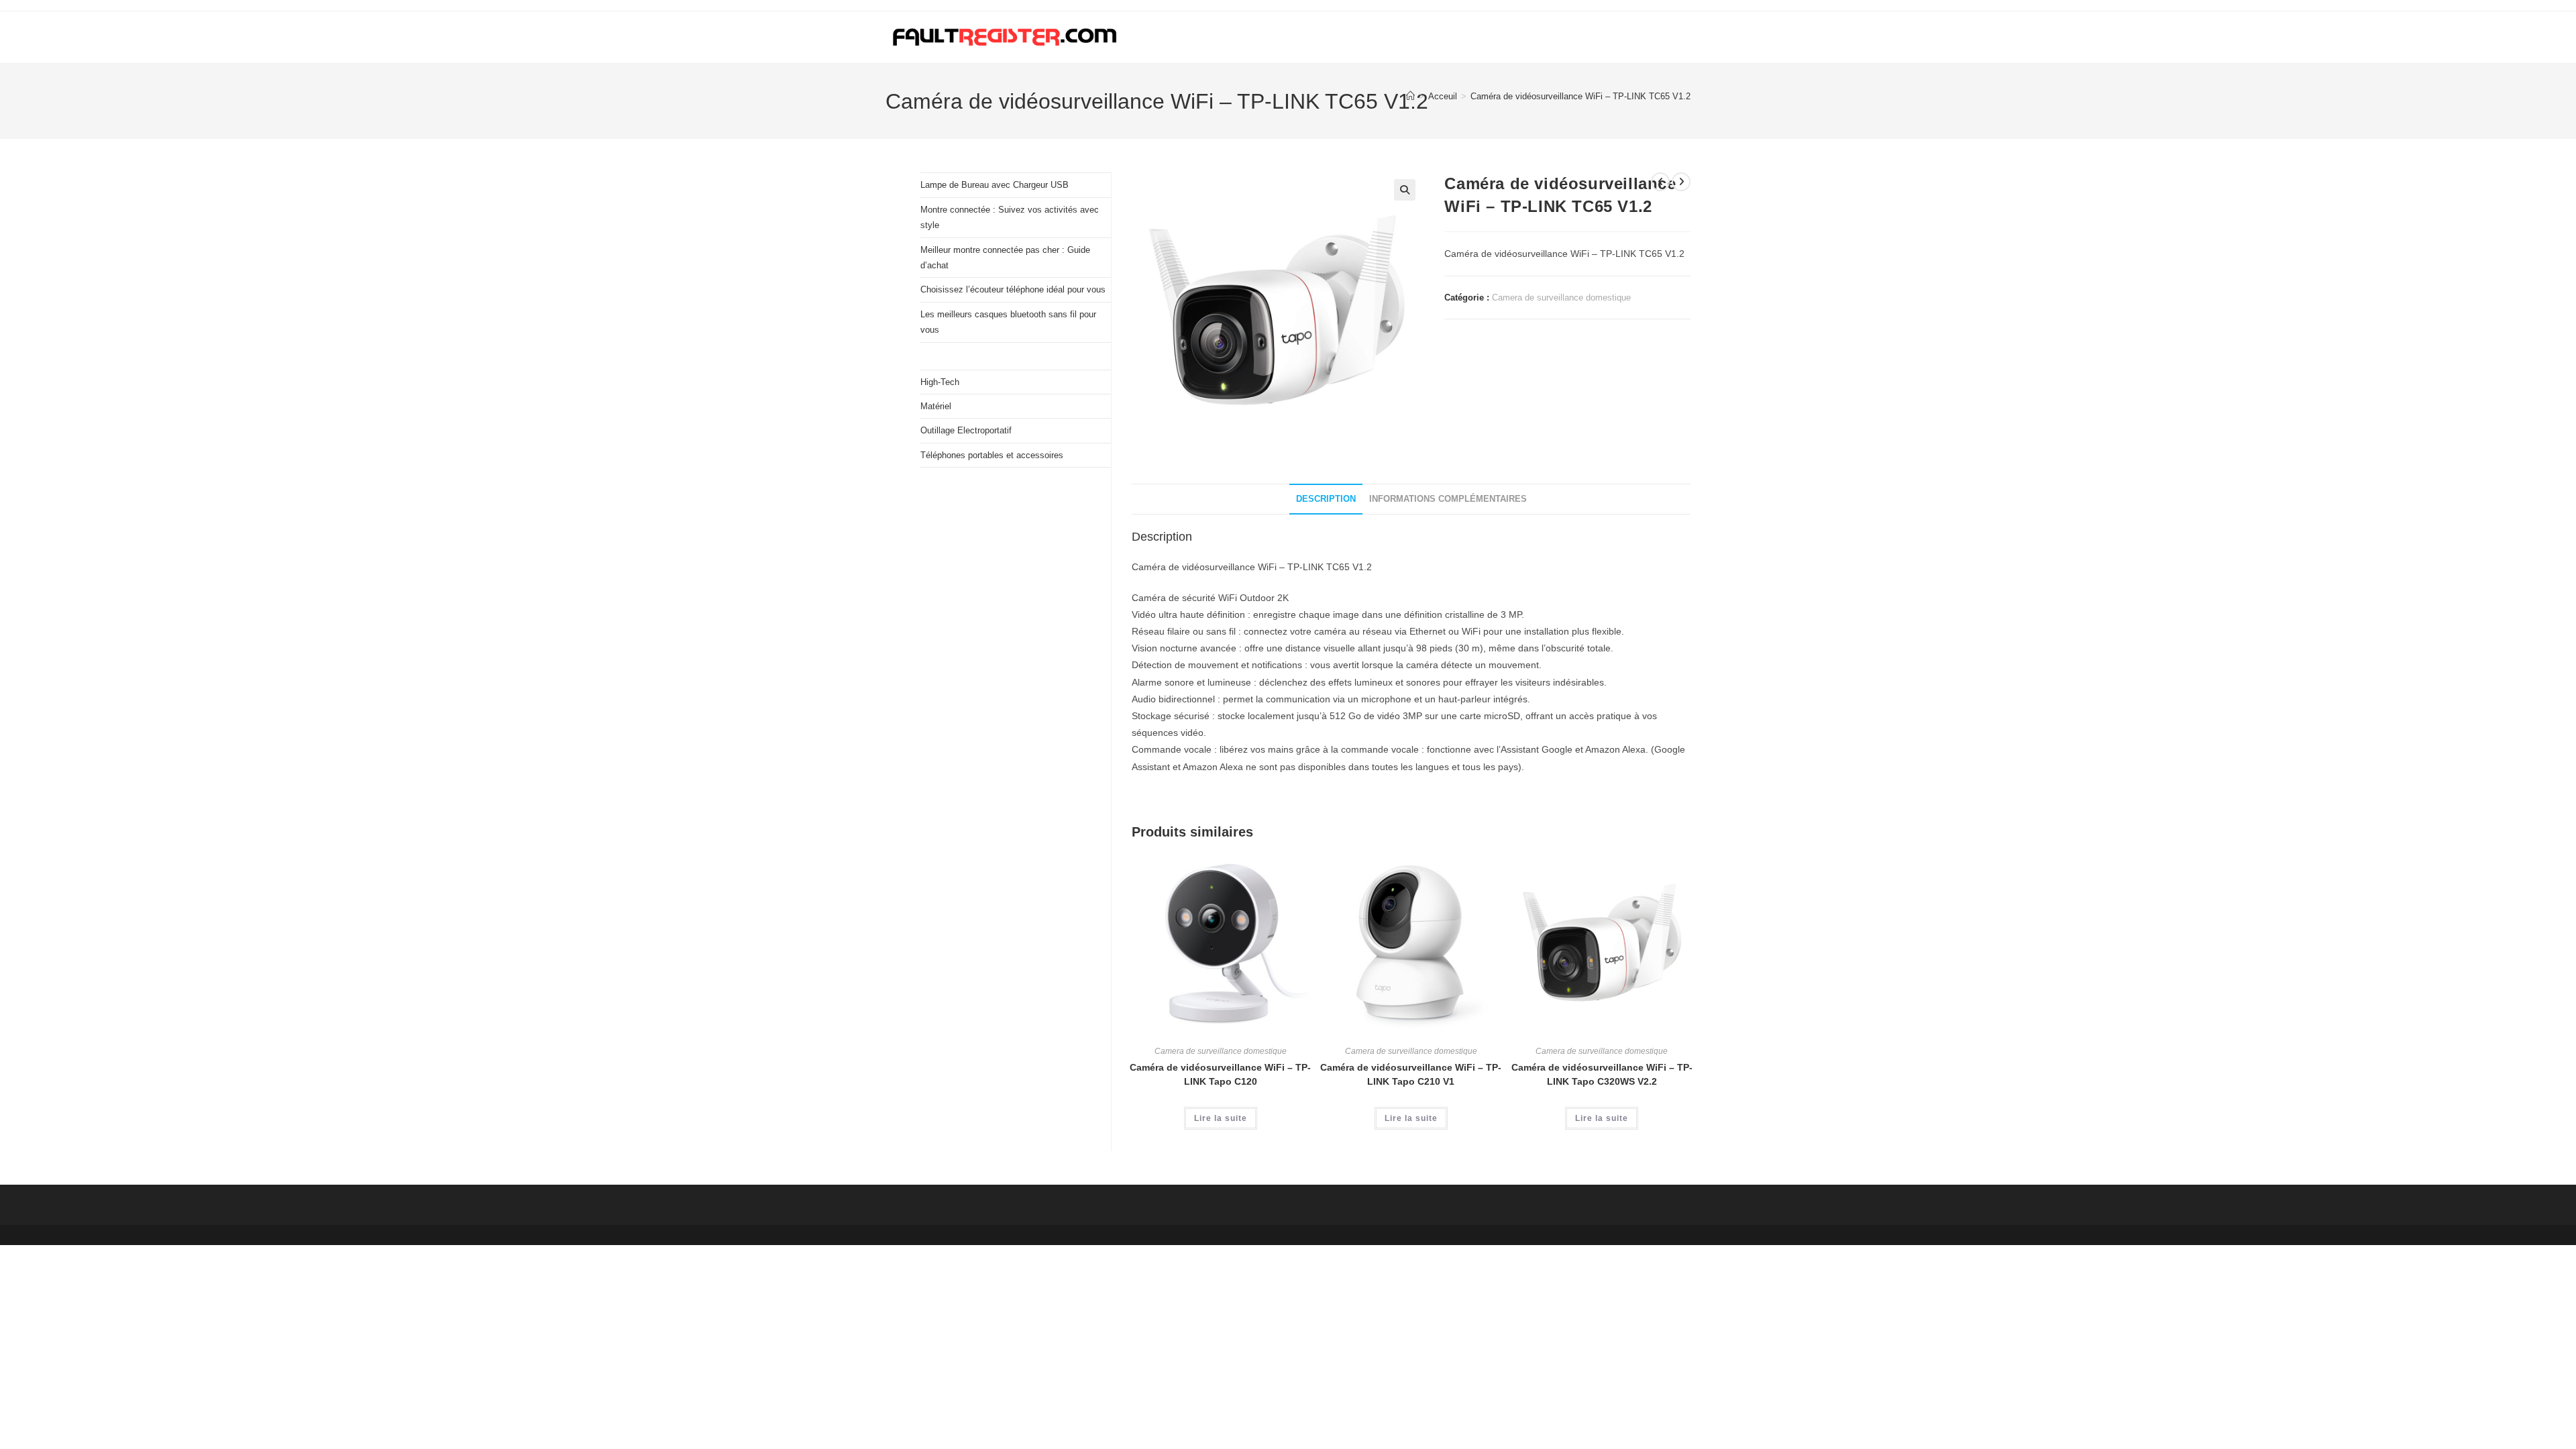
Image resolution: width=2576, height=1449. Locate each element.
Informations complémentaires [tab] (1448, 499)
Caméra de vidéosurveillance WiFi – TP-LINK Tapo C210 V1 (1411, 1074)
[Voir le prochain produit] (1681, 182)
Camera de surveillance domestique (1561, 298)
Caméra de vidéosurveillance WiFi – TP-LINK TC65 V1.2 (1580, 96)
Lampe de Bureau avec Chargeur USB (995, 185)
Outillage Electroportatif (966, 430)
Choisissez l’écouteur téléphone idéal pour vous (1013, 289)
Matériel (936, 406)
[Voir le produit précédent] (1660, 182)
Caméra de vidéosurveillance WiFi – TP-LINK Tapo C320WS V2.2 (1602, 1074)
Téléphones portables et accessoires (992, 455)
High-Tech (940, 382)
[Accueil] (1410, 96)
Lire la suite (1221, 1118)
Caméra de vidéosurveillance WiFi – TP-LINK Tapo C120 (1220, 1074)
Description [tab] (1326, 499)
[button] (1405, 190)
